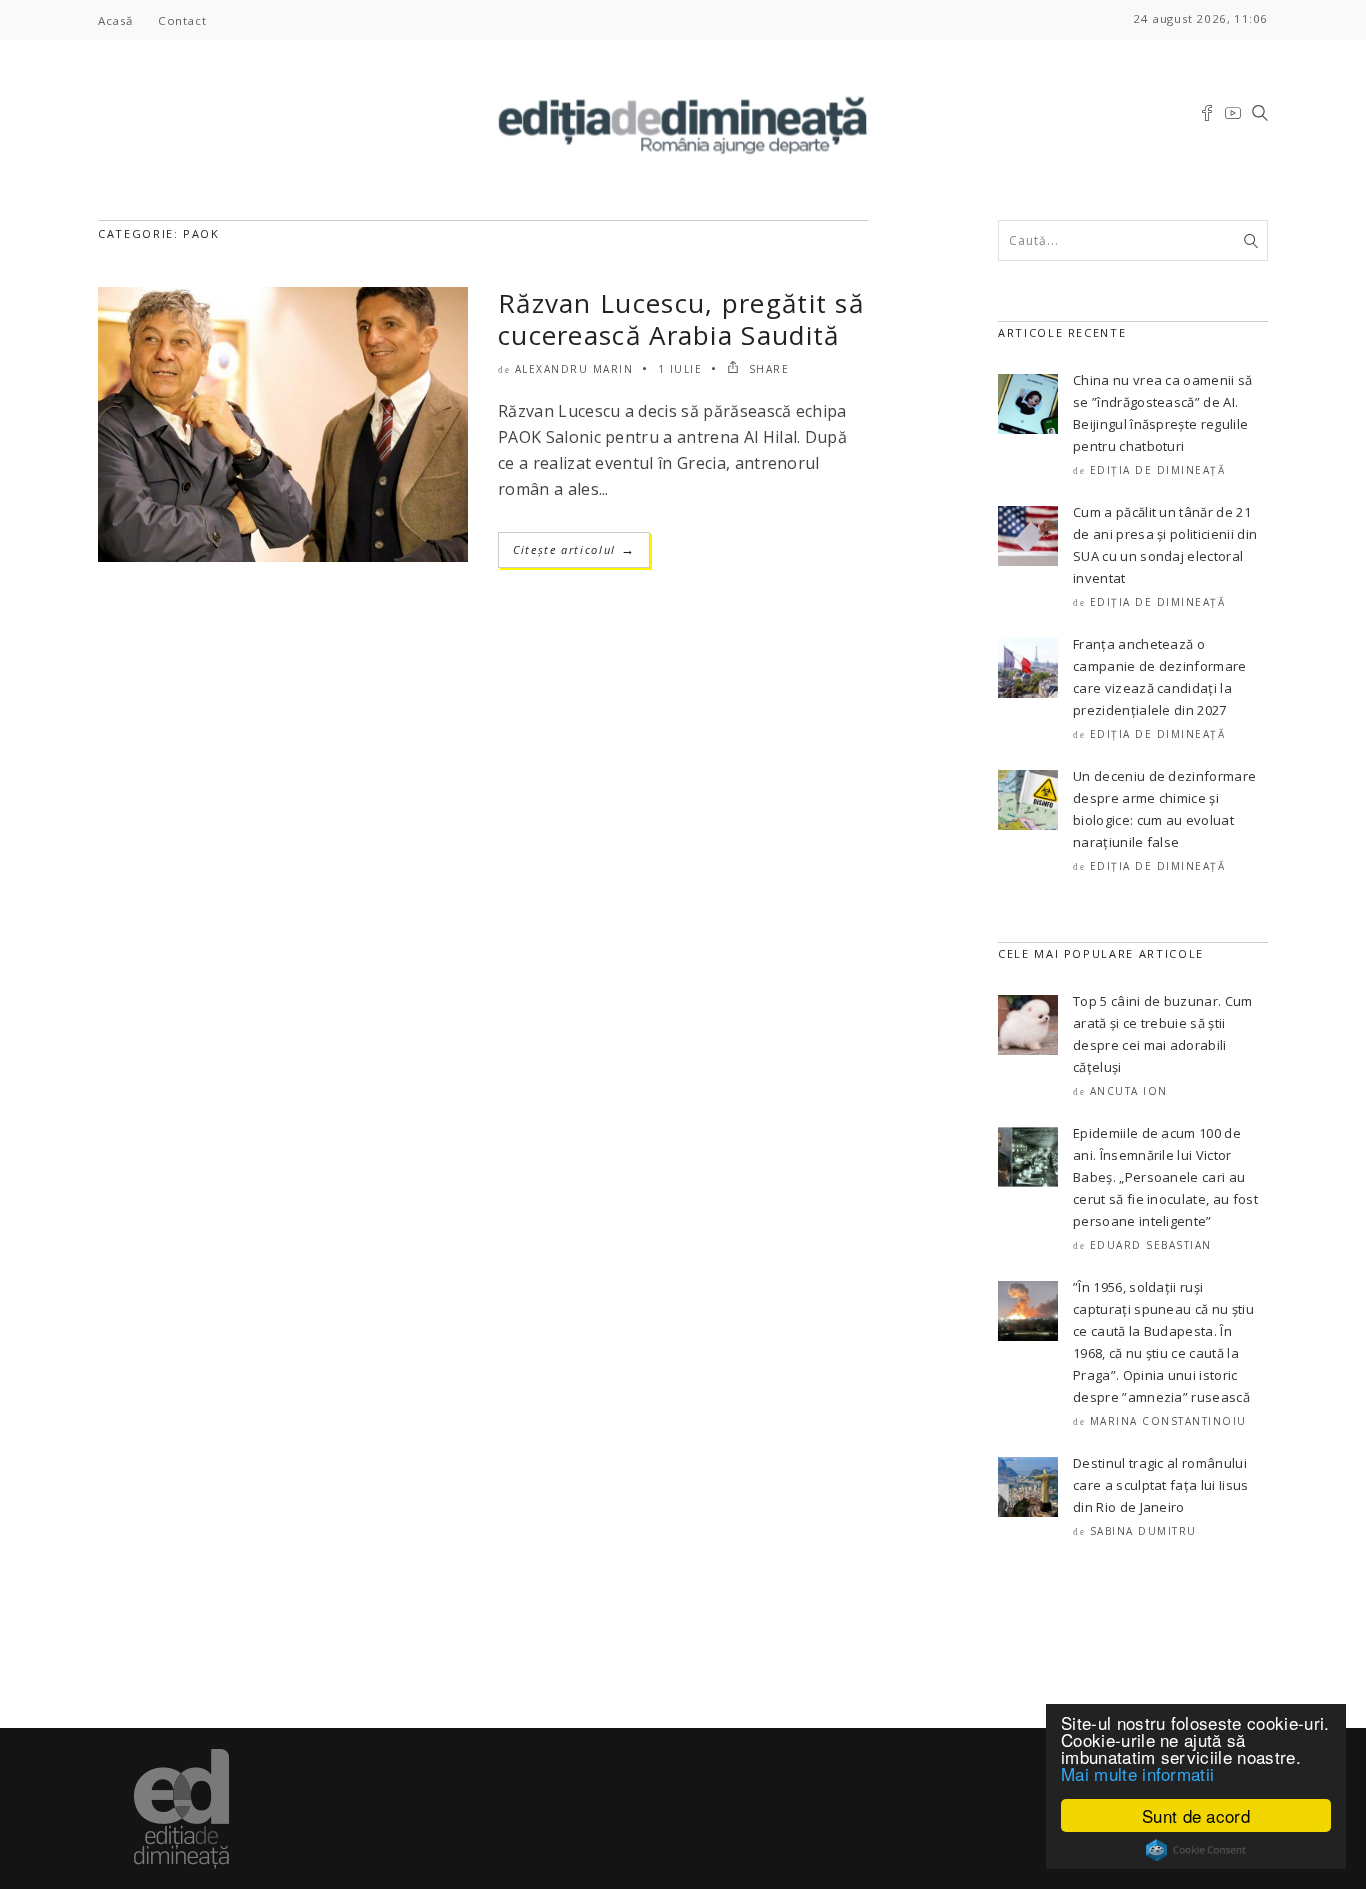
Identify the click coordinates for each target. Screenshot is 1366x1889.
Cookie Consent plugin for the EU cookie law (1196, 1850)
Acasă (115, 20)
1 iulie (680, 369)
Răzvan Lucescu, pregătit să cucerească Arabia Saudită (681, 319)
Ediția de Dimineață (1158, 470)
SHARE (766, 369)
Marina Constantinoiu (1168, 1421)
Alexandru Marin (574, 369)
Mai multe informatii (1137, 1773)
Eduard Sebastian (1151, 1245)
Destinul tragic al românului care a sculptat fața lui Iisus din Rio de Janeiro (1161, 1485)
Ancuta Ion (1129, 1091)
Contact (182, 20)
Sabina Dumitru (1143, 1531)
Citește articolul (574, 549)
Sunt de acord (1196, 1815)
